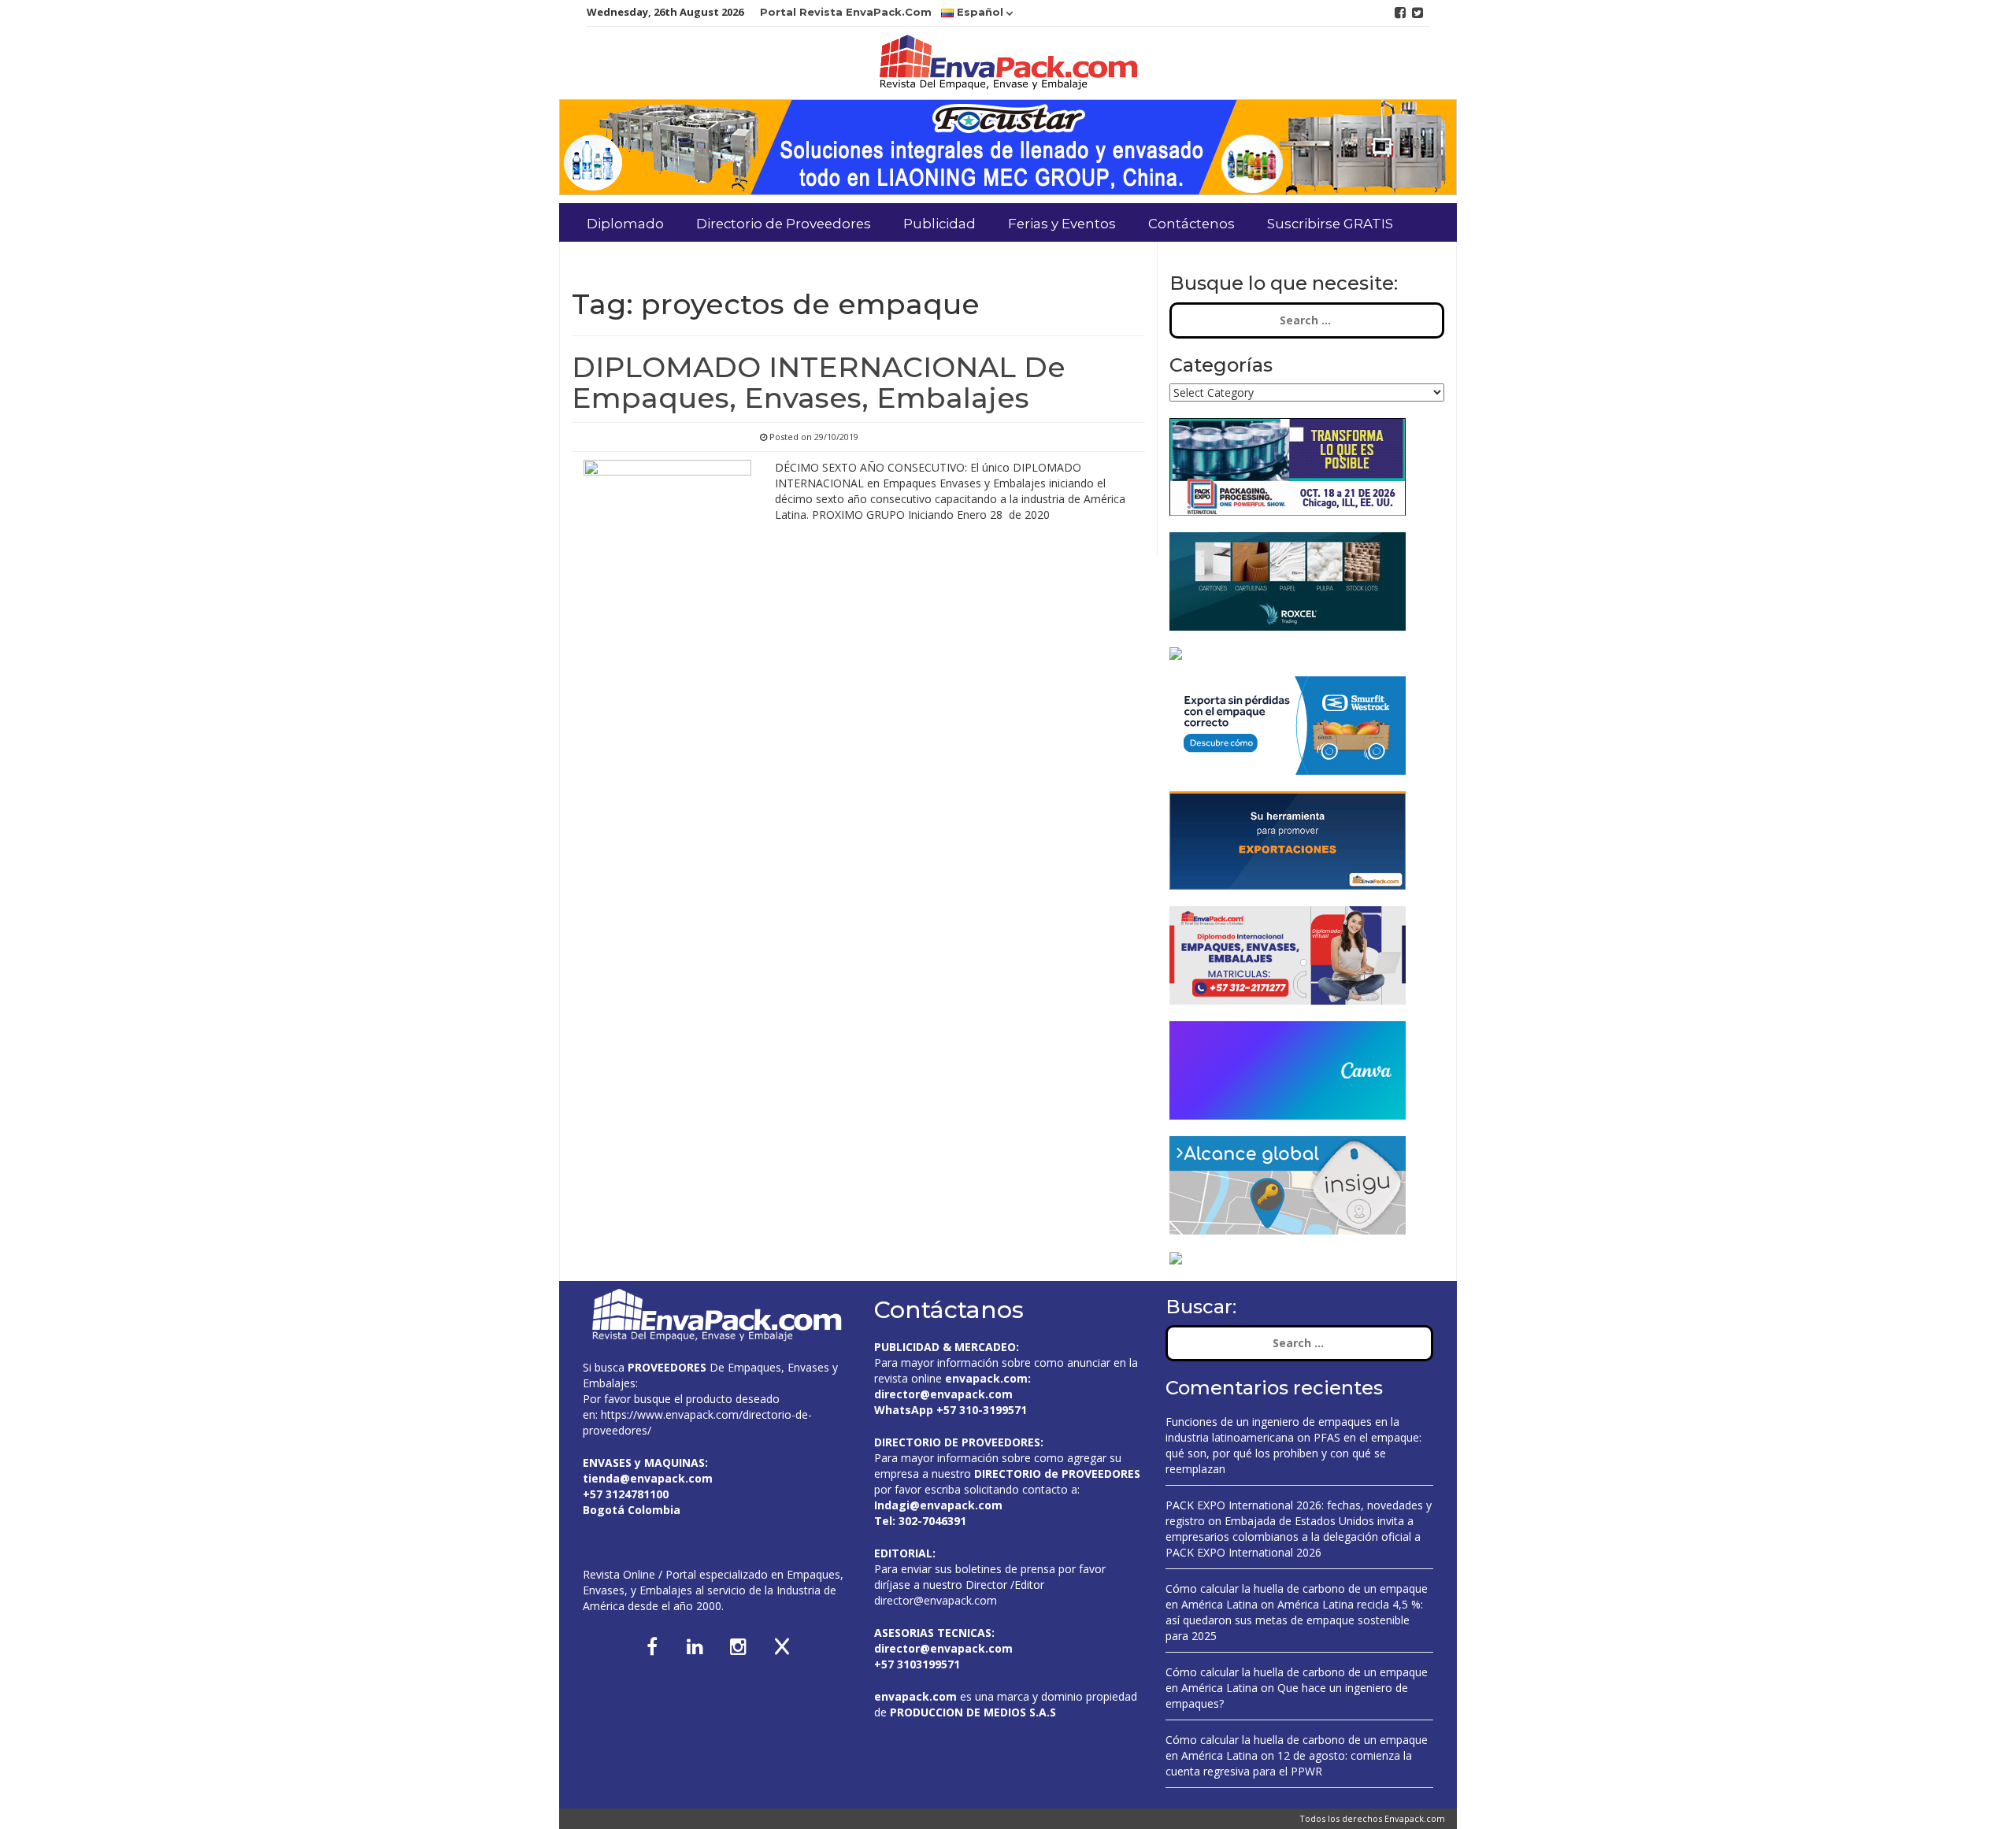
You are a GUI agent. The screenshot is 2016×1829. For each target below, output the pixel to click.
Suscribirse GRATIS (1330, 224)
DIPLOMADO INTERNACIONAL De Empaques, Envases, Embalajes (819, 383)
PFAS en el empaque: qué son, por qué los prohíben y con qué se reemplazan (1293, 1453)
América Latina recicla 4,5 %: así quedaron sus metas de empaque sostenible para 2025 (1294, 1620)
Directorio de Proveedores (784, 224)
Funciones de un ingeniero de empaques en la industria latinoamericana (1282, 1429)
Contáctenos (1191, 224)
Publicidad (939, 224)
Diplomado (625, 224)
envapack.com (986, 1378)
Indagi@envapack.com (938, 1505)
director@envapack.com (936, 1600)
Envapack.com (1415, 1818)
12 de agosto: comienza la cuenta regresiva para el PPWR (1289, 1763)
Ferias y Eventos (1062, 224)
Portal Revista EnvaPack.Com (846, 12)
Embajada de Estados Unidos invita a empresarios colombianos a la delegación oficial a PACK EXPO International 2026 (1293, 1537)
